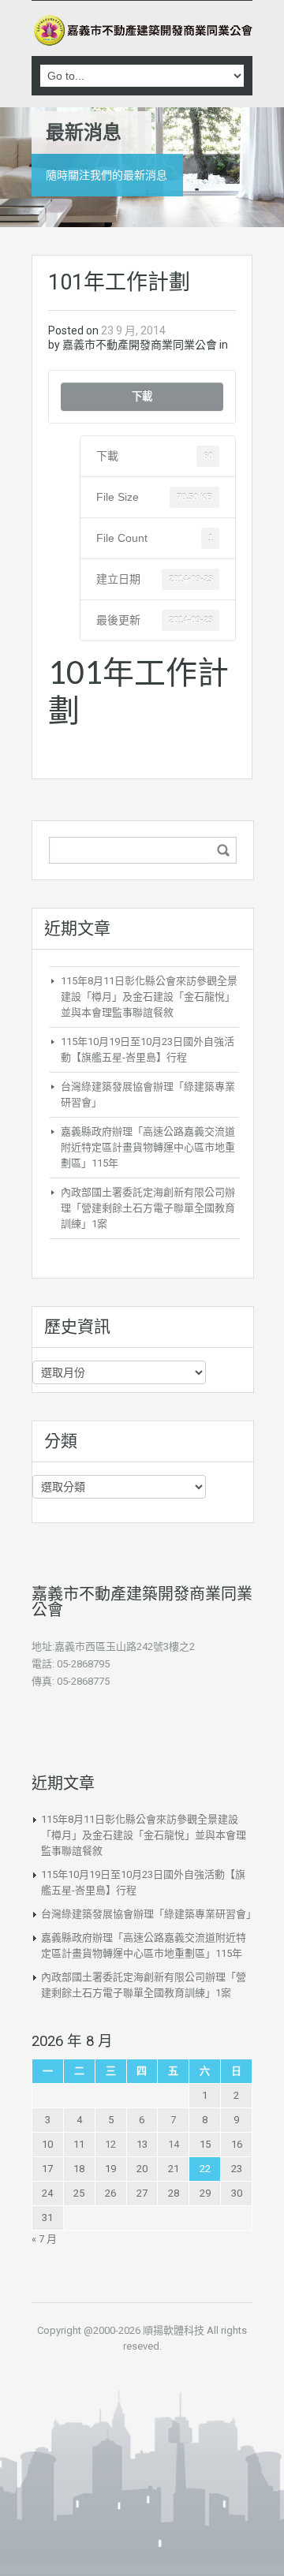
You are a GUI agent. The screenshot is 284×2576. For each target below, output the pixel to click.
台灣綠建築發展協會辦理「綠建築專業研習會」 (149, 1914)
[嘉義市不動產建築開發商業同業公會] (142, 30)
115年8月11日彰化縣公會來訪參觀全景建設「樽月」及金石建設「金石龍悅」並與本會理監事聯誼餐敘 (149, 997)
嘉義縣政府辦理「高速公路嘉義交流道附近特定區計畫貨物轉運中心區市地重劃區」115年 (148, 1147)
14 (174, 2144)
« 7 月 (44, 2239)
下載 (142, 396)
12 (110, 2144)
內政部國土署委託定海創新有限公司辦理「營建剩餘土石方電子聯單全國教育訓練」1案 (148, 1208)
